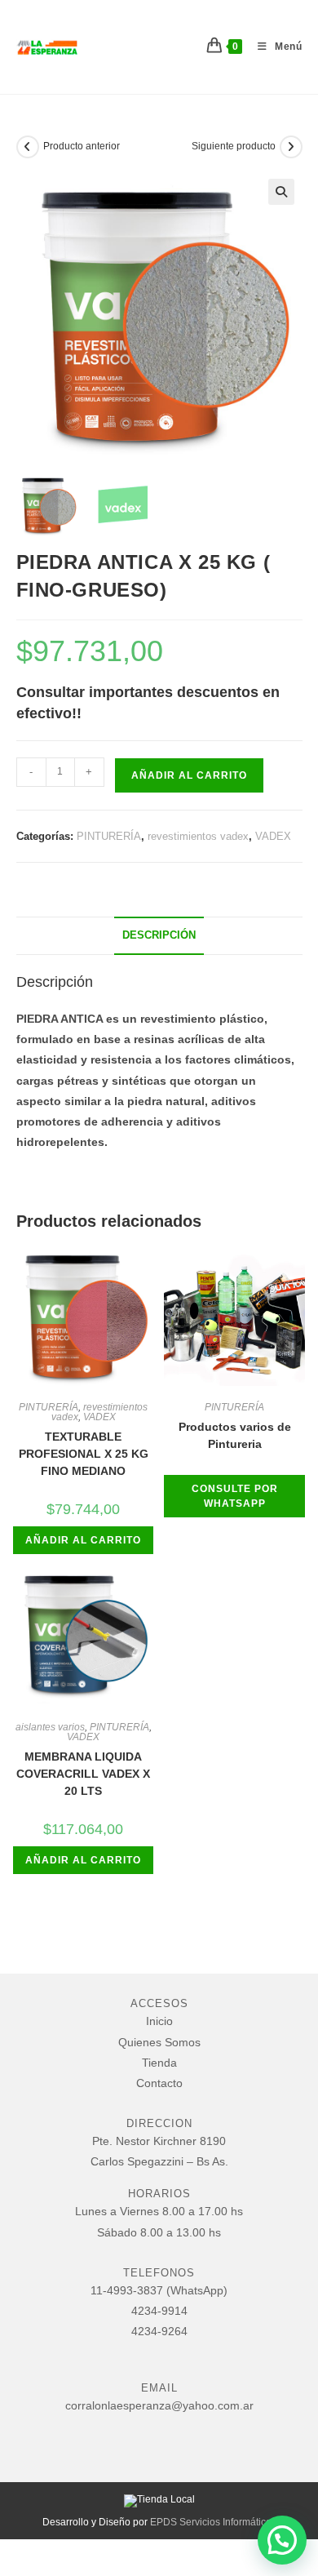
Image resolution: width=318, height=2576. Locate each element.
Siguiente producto (234, 146)
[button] (281, 192)
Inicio (159, 2021)
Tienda (159, 2063)
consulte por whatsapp (235, 1496)
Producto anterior (82, 146)
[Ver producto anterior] (28, 147)
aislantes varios (50, 1727)
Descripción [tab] (159, 935)
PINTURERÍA (109, 836)
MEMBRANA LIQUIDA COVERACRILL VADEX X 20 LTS (83, 1774)
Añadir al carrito (189, 775)
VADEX (273, 836)
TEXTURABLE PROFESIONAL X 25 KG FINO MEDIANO (84, 1454)
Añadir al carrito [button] (83, 1540)
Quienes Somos (159, 2042)
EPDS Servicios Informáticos (213, 2522)
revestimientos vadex (198, 836)
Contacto (159, 2083)
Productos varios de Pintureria (235, 1435)
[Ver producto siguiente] (291, 147)
